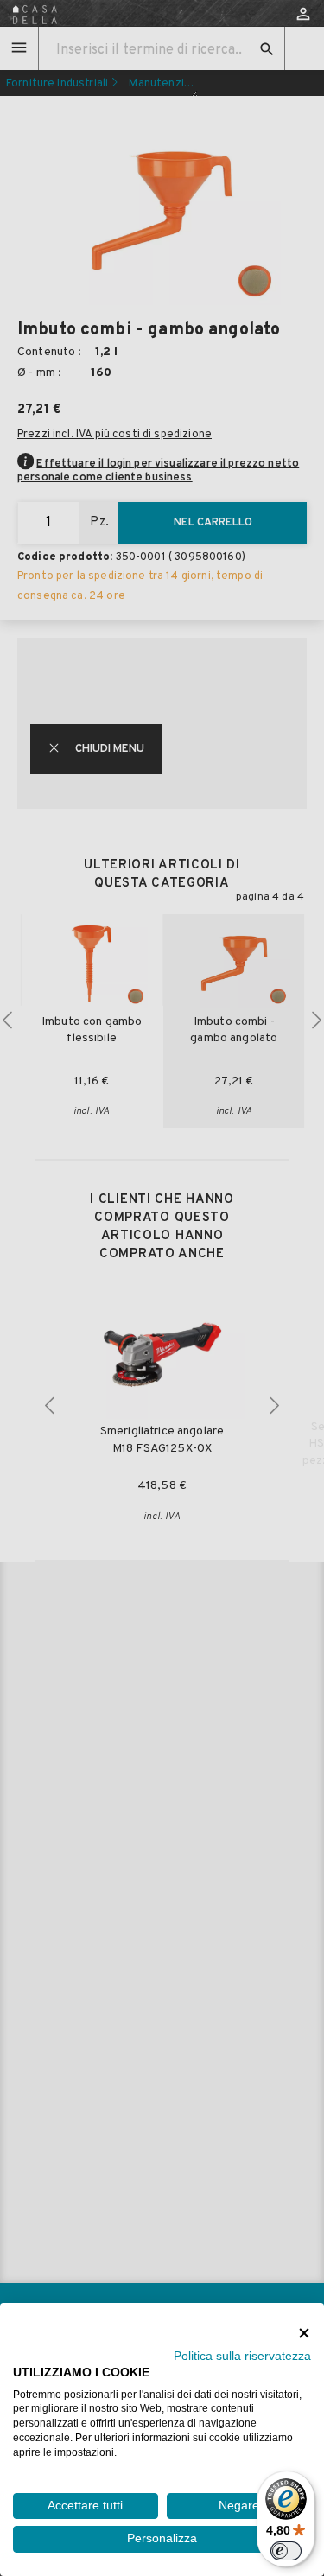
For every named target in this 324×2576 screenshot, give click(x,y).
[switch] (286, 2551)
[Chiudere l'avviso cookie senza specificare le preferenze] (304, 2333)
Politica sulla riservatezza (242, 2356)
